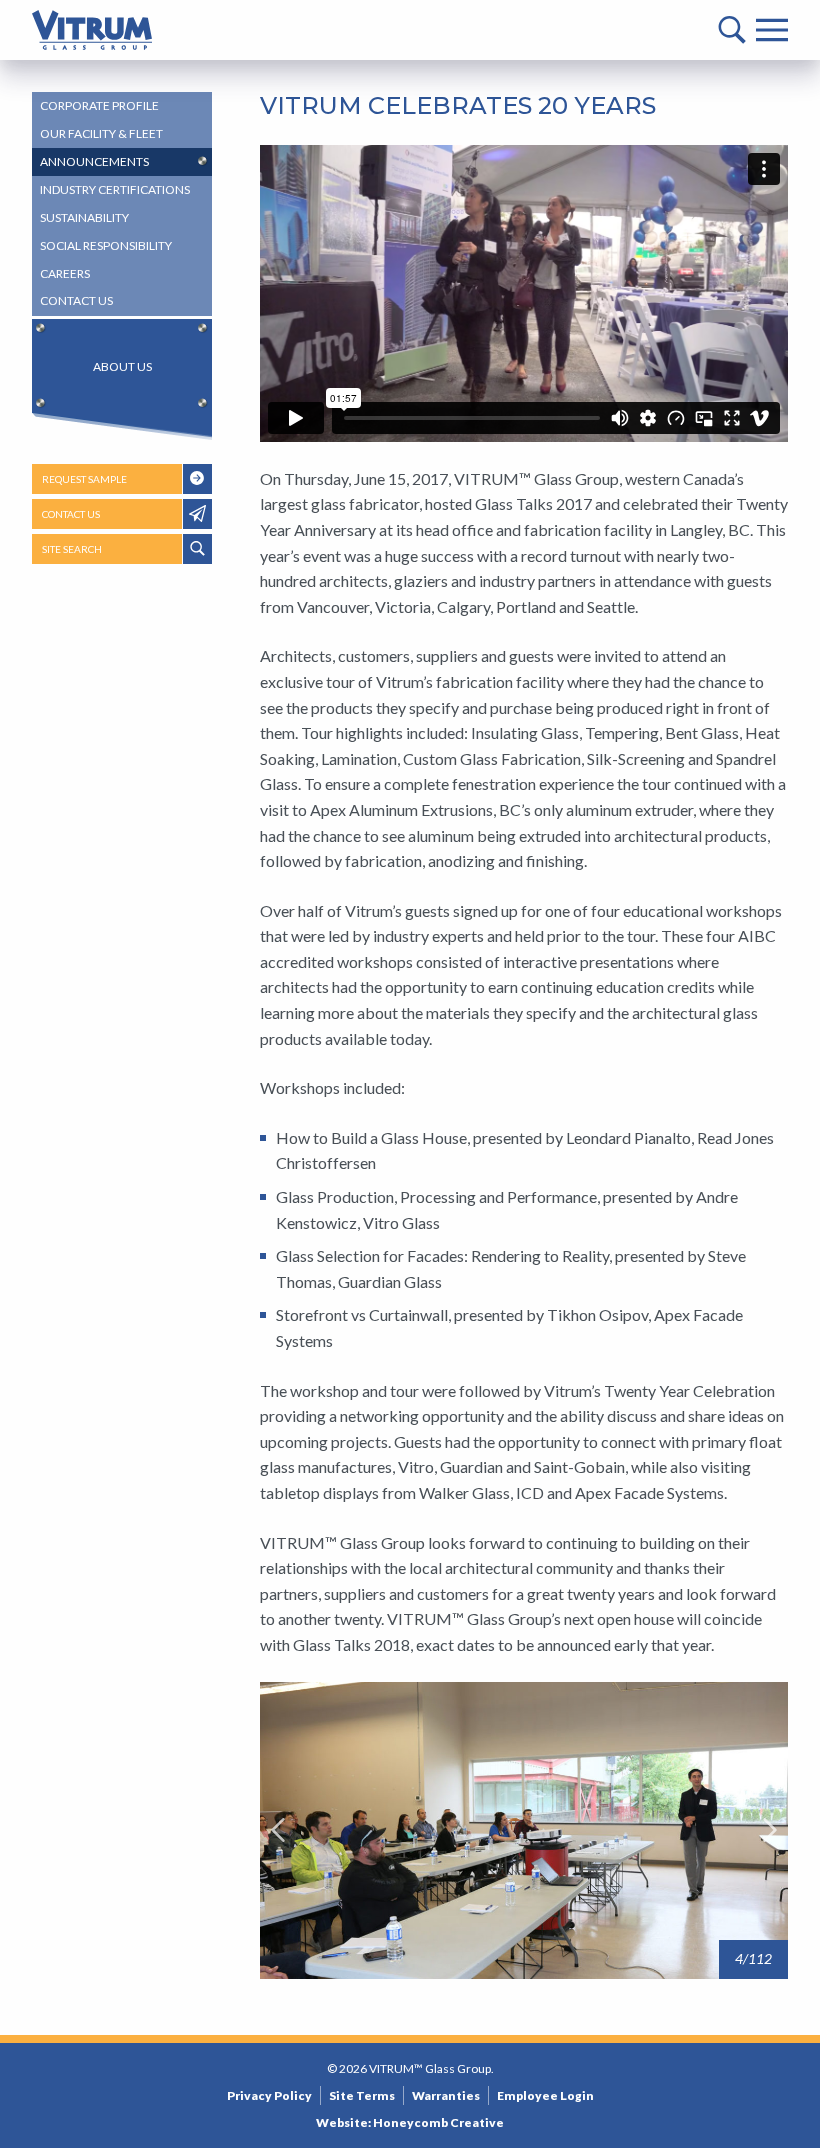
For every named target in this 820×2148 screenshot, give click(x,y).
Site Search (72, 549)
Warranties (446, 2095)
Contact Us (76, 300)
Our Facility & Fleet (101, 133)
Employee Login (545, 2095)
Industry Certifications (115, 189)
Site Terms (362, 2095)
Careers (65, 273)
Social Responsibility (106, 245)
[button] (278, 1830)
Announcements (94, 161)
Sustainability (84, 217)
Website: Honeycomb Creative (410, 2122)
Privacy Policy (269, 2095)
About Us (122, 366)
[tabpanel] (524, 1830)
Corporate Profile (99, 105)
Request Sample (84, 479)
